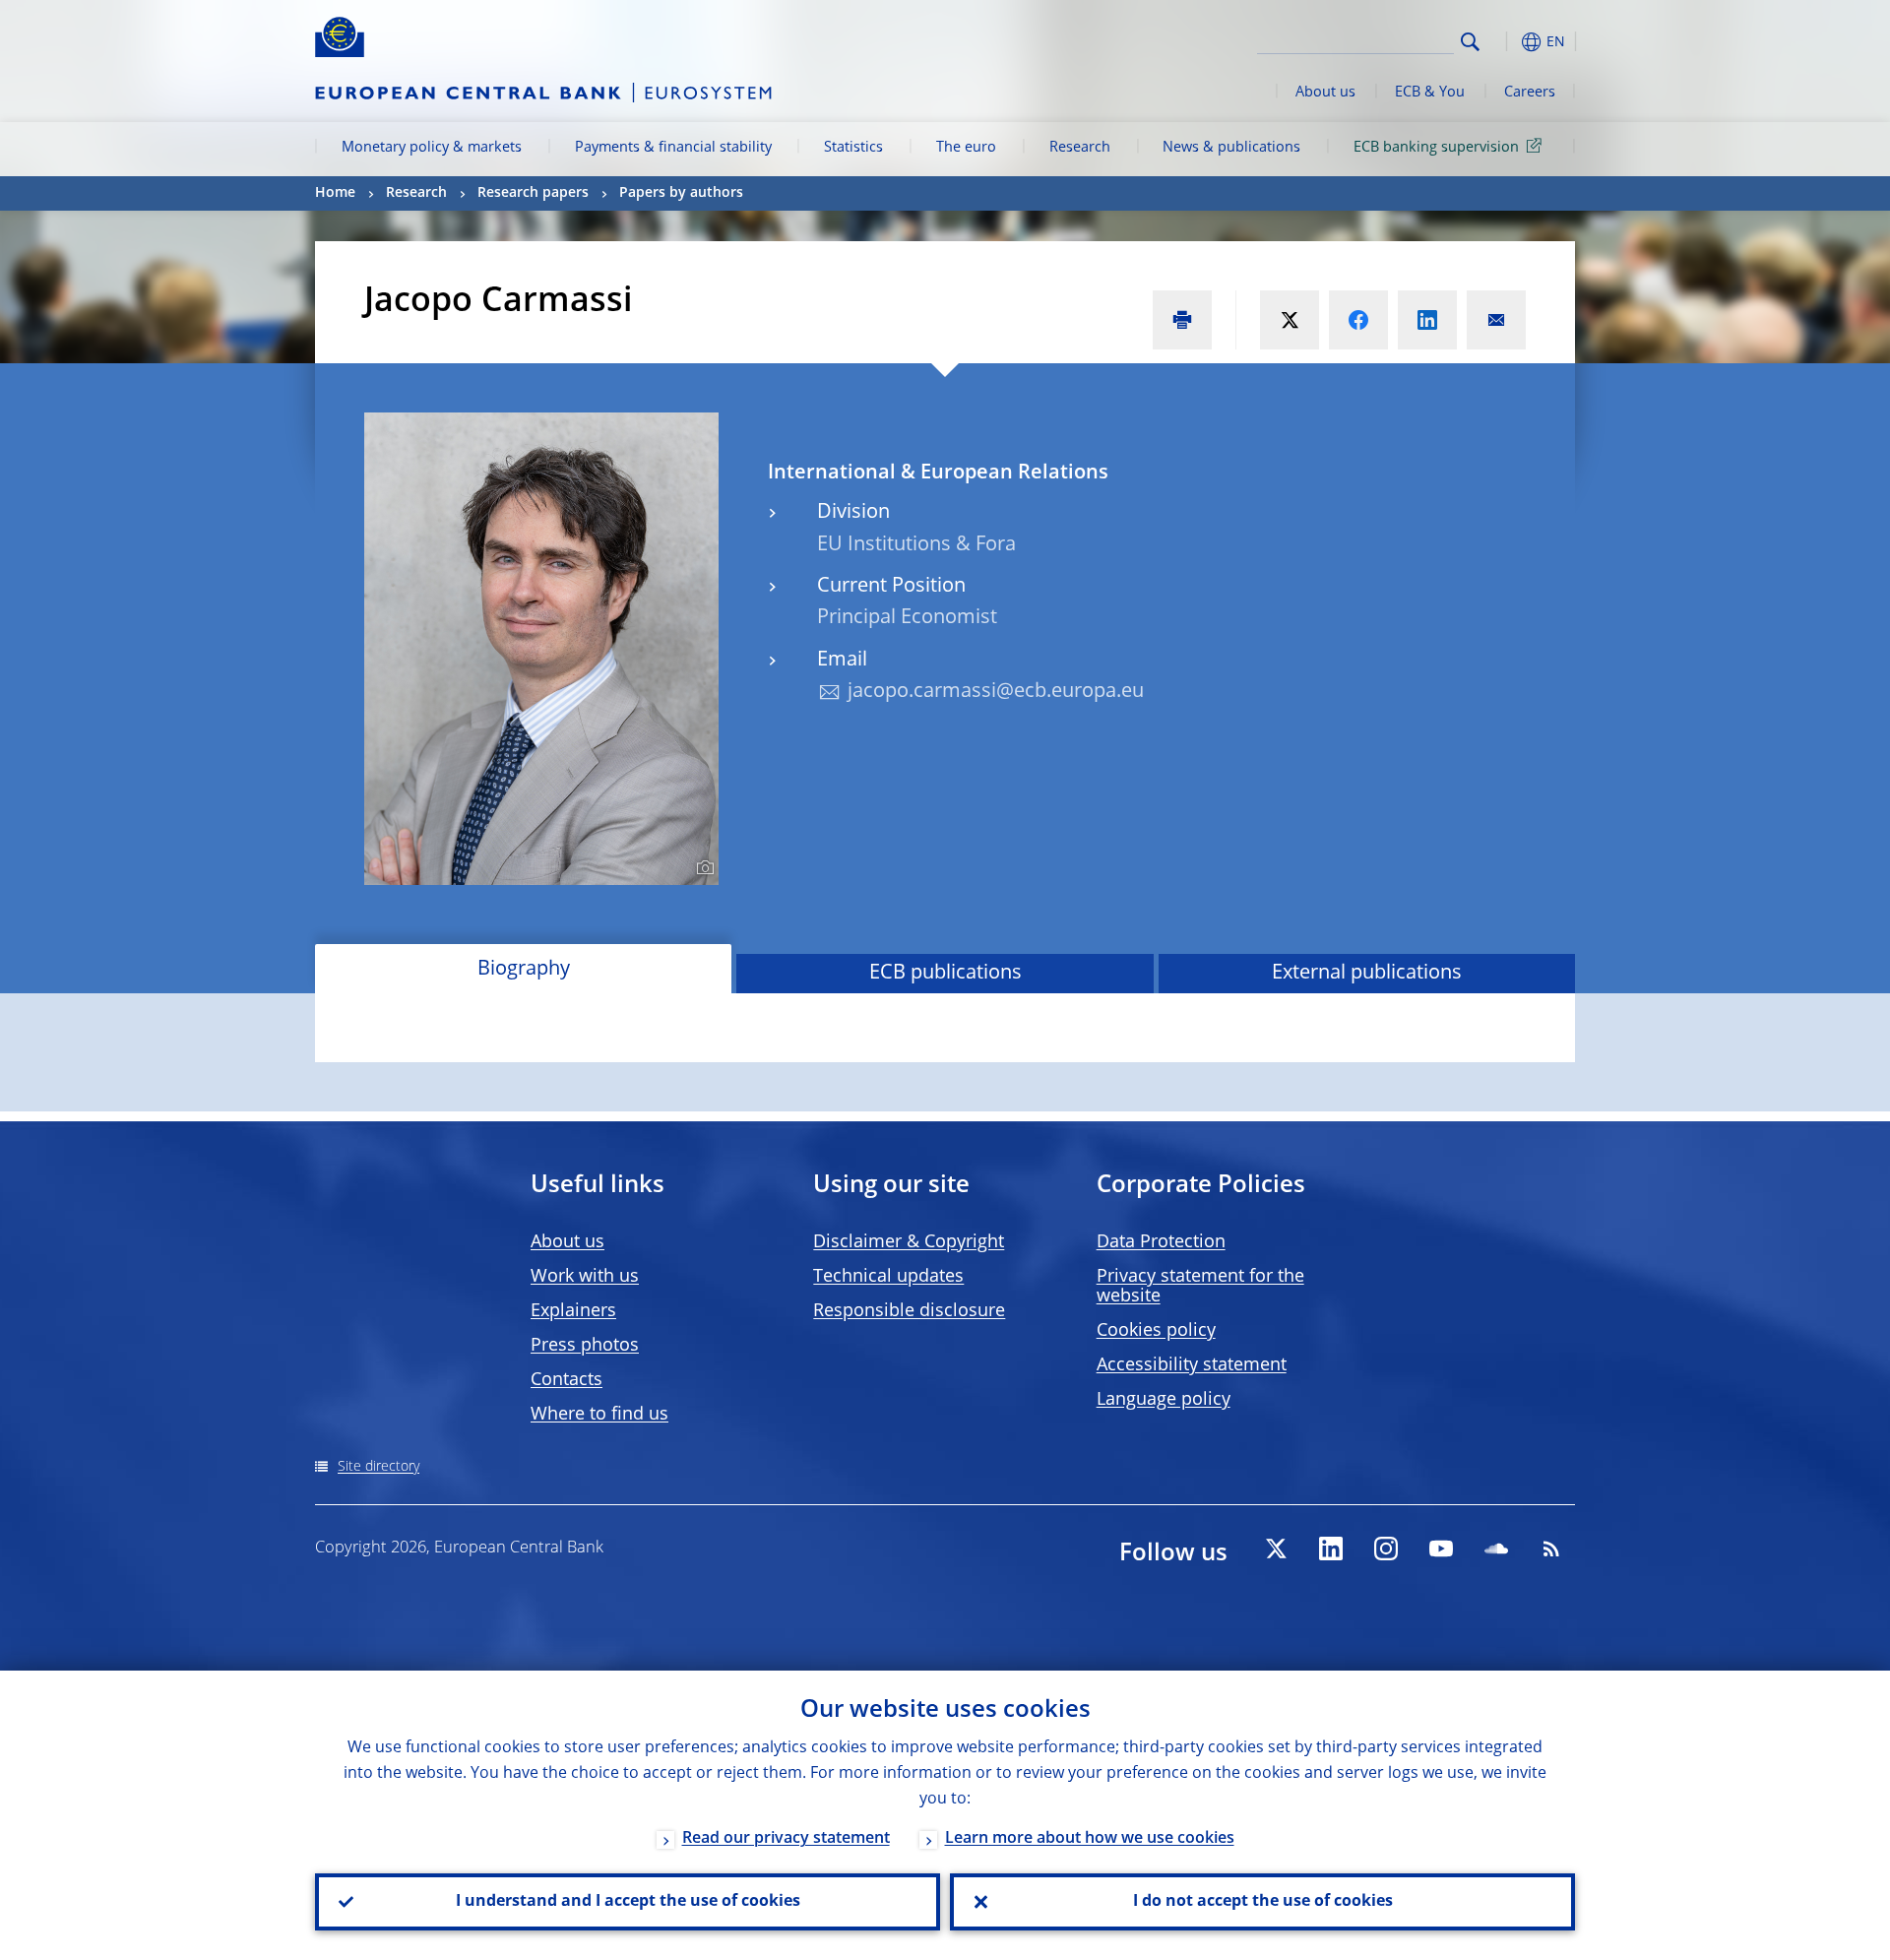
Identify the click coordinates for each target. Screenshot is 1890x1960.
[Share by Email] (1496, 320)
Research (1080, 148)
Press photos (585, 1346)
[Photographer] (702, 868)
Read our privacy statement (786, 1839)
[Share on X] (1290, 320)
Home (335, 193)
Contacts (567, 1380)
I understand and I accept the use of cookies (628, 1902)
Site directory (378, 1467)
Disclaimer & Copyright (909, 1242)
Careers (1530, 93)
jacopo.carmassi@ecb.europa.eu (996, 692)
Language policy (1164, 1400)
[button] (1506, 42)
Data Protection (1161, 1242)
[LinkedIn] (1331, 1549)
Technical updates (888, 1277)
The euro (966, 148)
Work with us (585, 1277)
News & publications (1231, 148)
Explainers (573, 1311)
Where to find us (599, 1415)
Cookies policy (1156, 1331)
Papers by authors (681, 193)
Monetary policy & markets (432, 148)
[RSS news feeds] (1551, 1549)
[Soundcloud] (1496, 1549)
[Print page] (1182, 320)
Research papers (533, 193)
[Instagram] (1386, 1549)
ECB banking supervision (1436, 148)
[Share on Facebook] (1358, 320)
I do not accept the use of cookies (1263, 1902)
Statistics (853, 148)
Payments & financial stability (673, 148)
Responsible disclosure (909, 1311)
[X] (1276, 1549)
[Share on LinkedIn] (1427, 320)
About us (1325, 93)
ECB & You (1430, 93)
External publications (1367, 974)
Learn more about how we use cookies (1090, 1839)
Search (1470, 42)
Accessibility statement (1192, 1365)
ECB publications (945, 974)
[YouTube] (1441, 1549)
